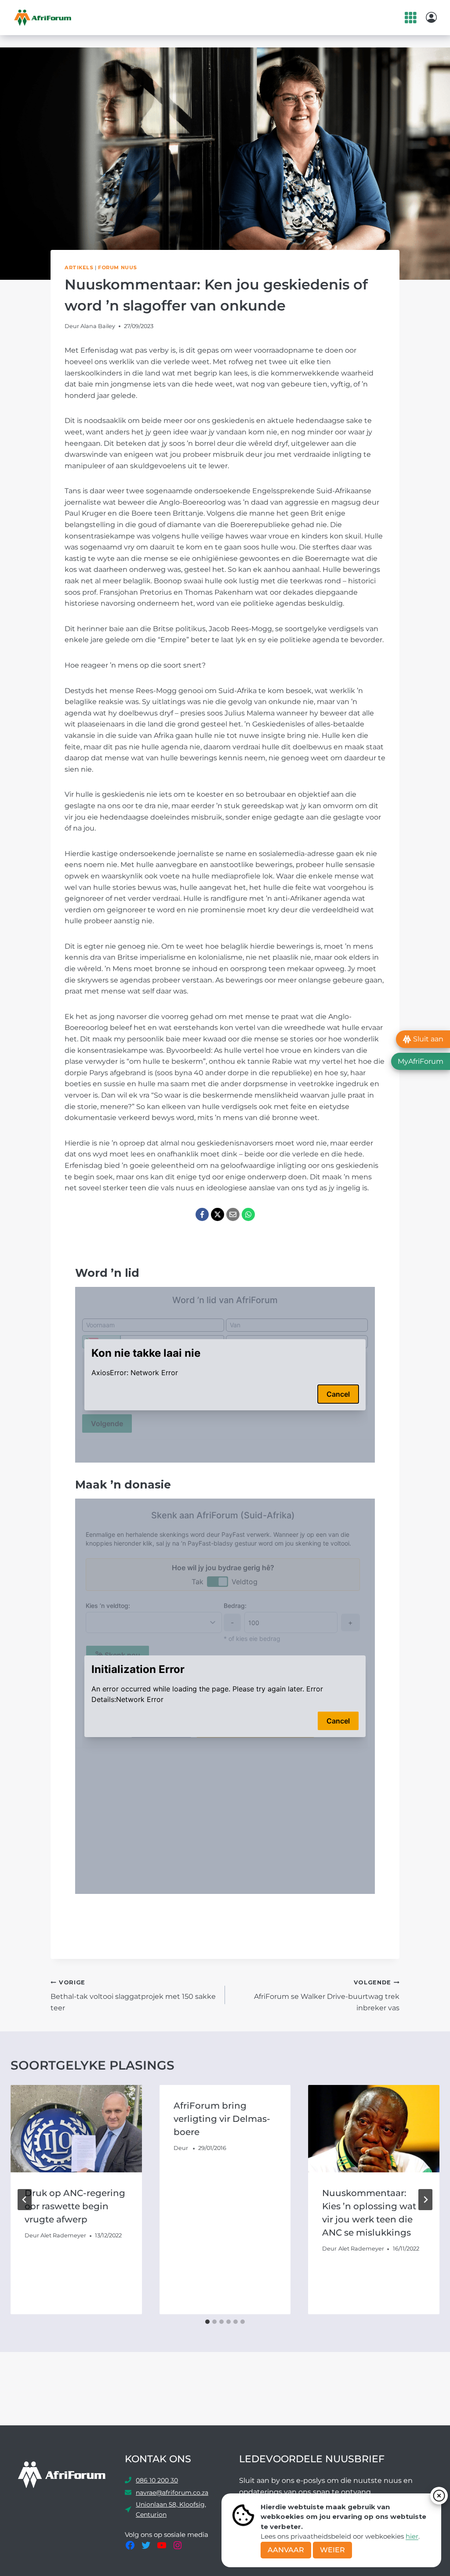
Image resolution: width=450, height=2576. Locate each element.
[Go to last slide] (25, 2200)
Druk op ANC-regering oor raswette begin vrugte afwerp (75, 2206)
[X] (218, 1214)
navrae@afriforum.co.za (172, 2493)
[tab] (207, 2322)
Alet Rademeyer (63, 2235)
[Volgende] (425, 2200)
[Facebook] (202, 1214)
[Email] (233, 1214)
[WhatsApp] (248, 1214)
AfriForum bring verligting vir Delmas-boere (222, 2119)
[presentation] (76, 2129)
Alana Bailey (98, 326)
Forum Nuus (118, 267)
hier (412, 2536)
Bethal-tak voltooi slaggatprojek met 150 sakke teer (133, 1996)
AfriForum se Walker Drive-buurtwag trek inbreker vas (327, 1996)
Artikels (79, 267)
